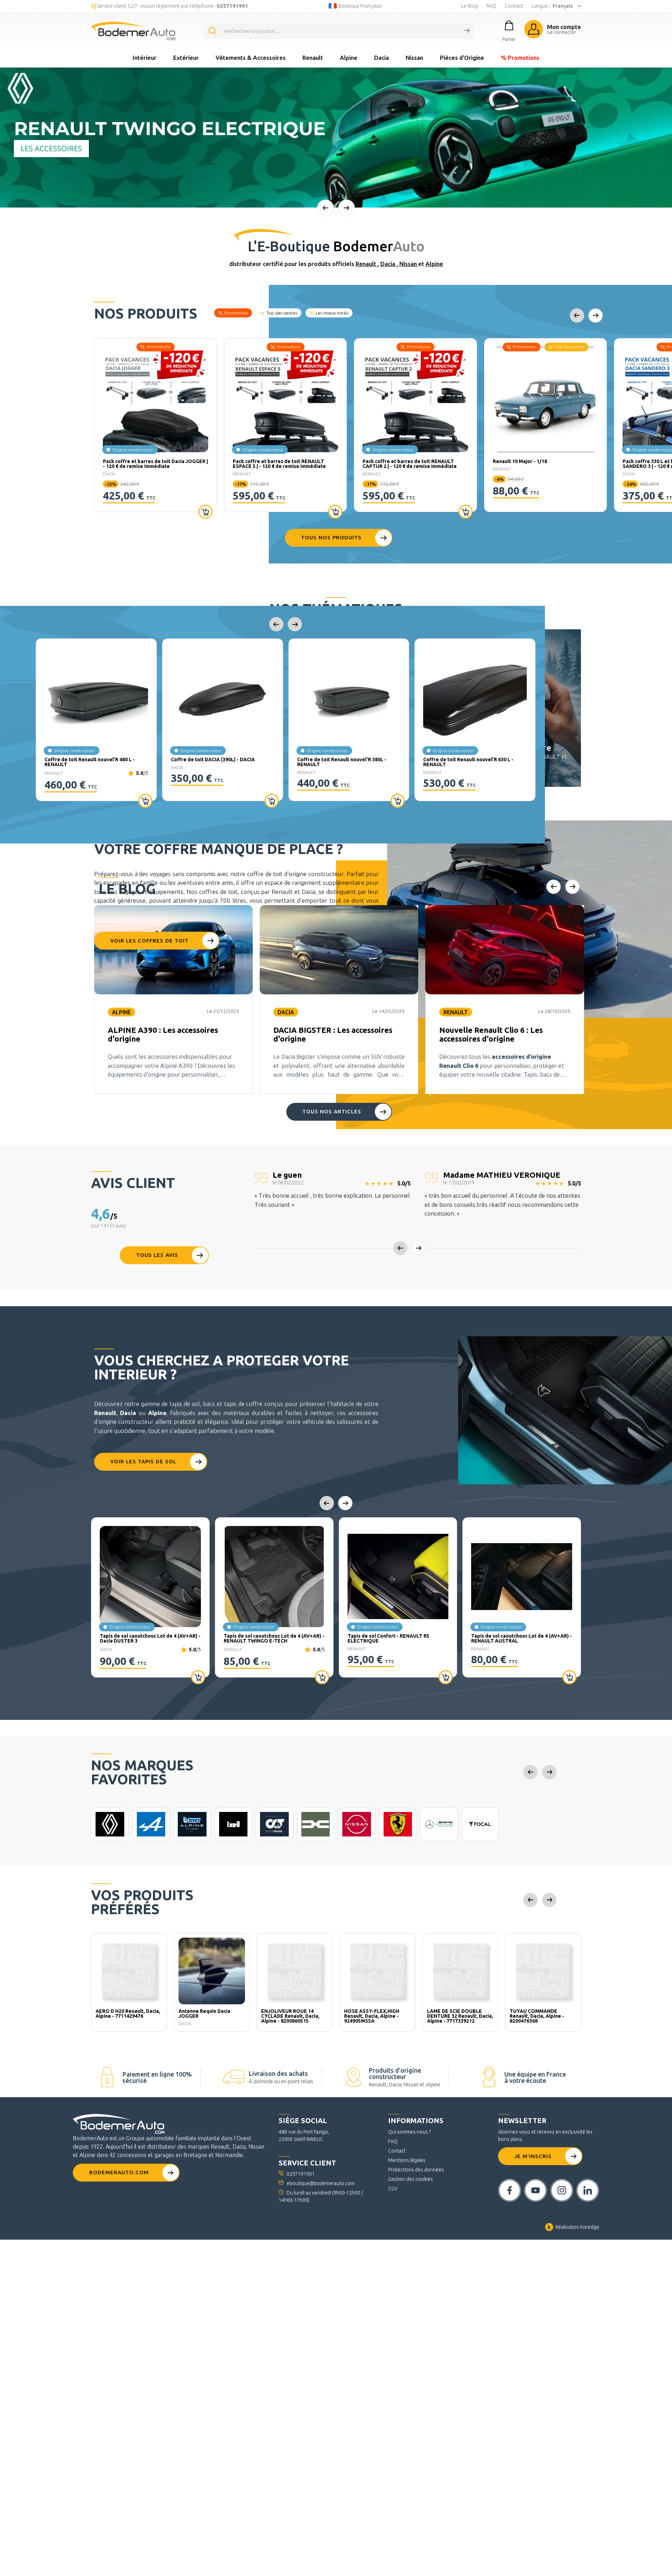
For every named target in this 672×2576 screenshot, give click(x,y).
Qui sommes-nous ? (409, 2132)
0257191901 (301, 2174)
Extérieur (186, 58)
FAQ (491, 6)
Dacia (381, 58)
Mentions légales (407, 2160)
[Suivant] (346, 208)
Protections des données (416, 2170)
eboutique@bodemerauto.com (321, 2183)
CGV (393, 2189)
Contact (514, 6)
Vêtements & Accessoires (251, 58)
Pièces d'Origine (462, 58)
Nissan (414, 58)
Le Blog (470, 6)
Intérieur (145, 58)
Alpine (349, 58)
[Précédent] (325, 208)
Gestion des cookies (411, 2179)
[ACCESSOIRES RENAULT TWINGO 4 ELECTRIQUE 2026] (336, 138)
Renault (313, 58)
